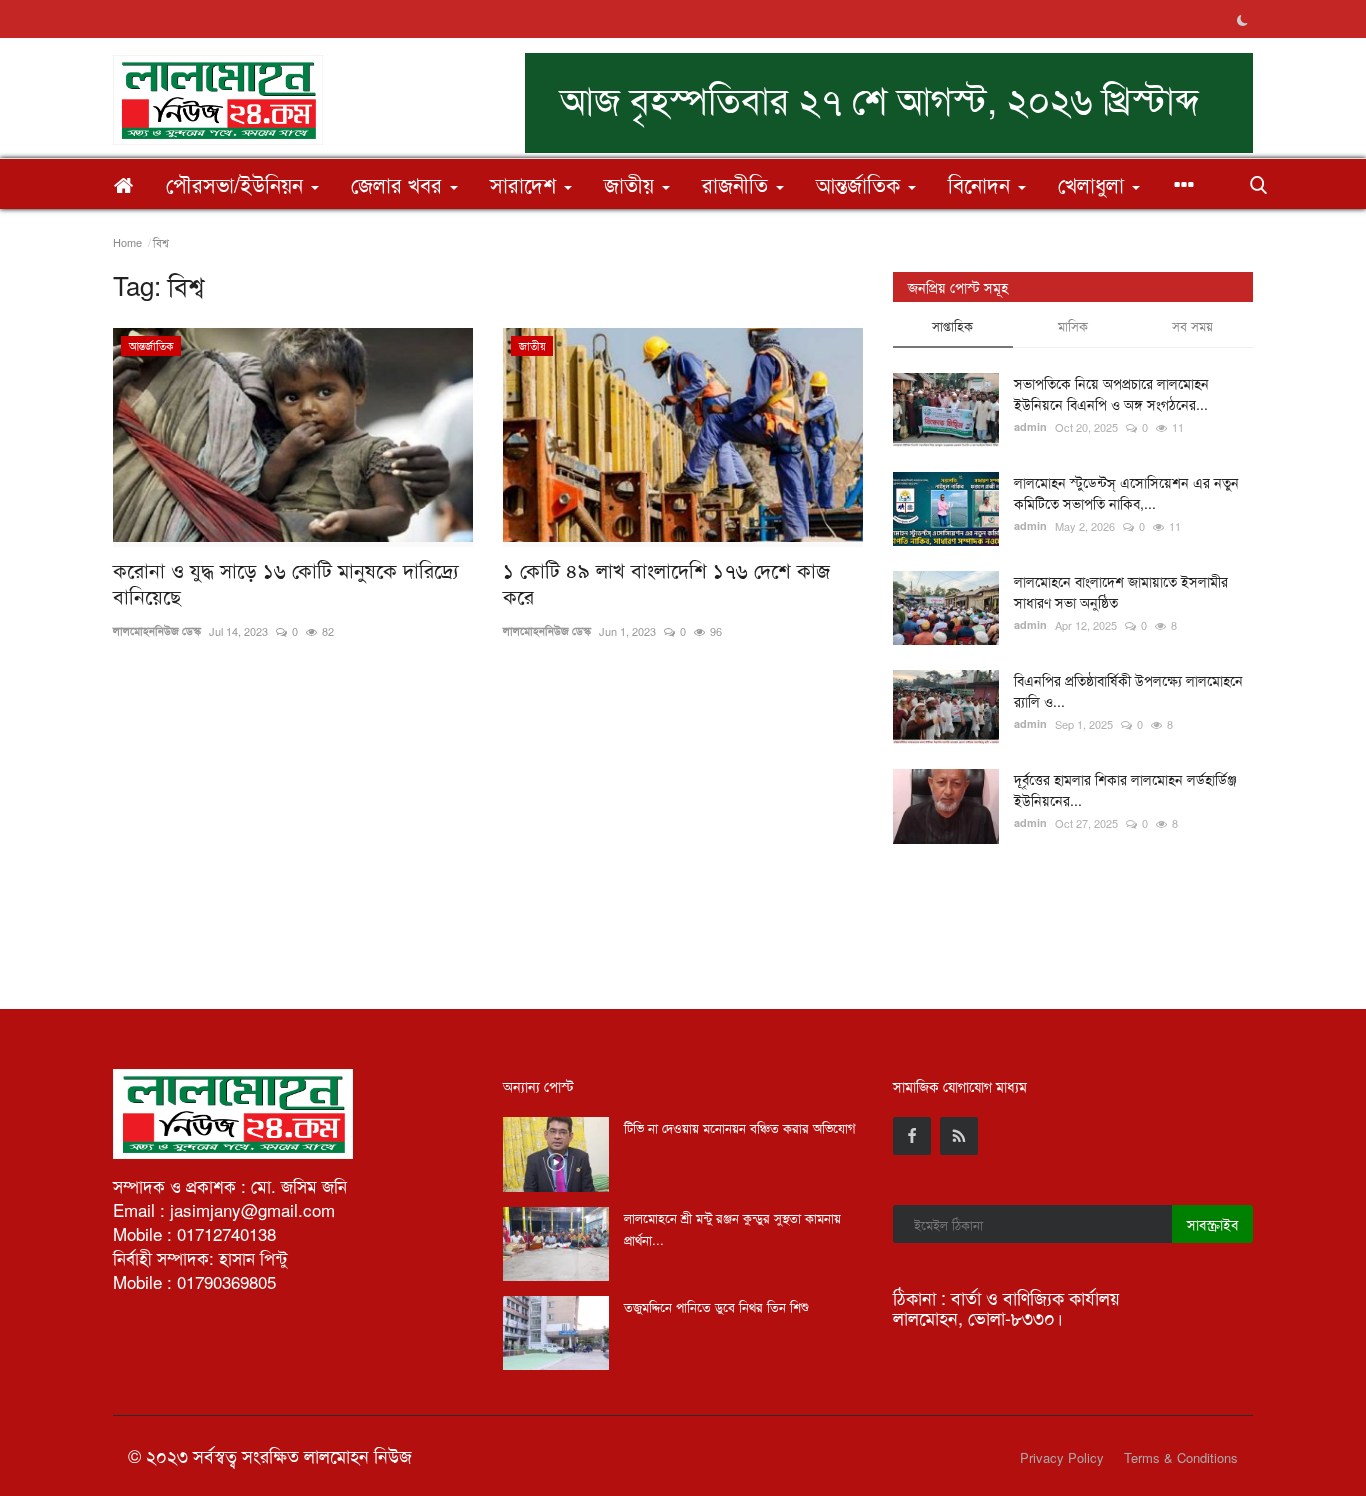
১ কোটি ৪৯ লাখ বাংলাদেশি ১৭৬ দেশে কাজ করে (666, 583)
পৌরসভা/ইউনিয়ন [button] (237, 184)
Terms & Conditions (1181, 1457)
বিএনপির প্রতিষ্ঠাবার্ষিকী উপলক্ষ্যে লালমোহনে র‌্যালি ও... (1128, 690)
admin (1030, 426)
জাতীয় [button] (632, 184)
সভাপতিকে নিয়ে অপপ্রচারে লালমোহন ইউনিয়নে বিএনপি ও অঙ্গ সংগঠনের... (1111, 393)
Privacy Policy (1062, 1457)
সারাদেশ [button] (526, 184)
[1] (1242, 19)
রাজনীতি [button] (738, 184)
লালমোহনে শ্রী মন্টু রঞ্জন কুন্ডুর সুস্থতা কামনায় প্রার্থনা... (732, 1228)
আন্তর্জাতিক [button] (861, 184)
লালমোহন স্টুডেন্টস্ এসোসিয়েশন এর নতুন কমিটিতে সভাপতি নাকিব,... (1126, 492)
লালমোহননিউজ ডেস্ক (157, 630)
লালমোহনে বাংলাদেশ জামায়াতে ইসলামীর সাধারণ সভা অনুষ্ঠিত (1121, 591)
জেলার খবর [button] (399, 184)
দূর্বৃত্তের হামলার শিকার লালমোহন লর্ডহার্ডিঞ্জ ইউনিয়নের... (1125, 789)
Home (127, 242)
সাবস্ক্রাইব (1212, 1224)
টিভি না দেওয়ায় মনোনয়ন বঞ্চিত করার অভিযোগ (740, 1127)
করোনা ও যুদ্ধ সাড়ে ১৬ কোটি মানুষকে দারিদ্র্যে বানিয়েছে (286, 583)
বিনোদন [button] (982, 184)
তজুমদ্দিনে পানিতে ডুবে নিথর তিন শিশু (716, 1306)
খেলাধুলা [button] (1094, 184)
